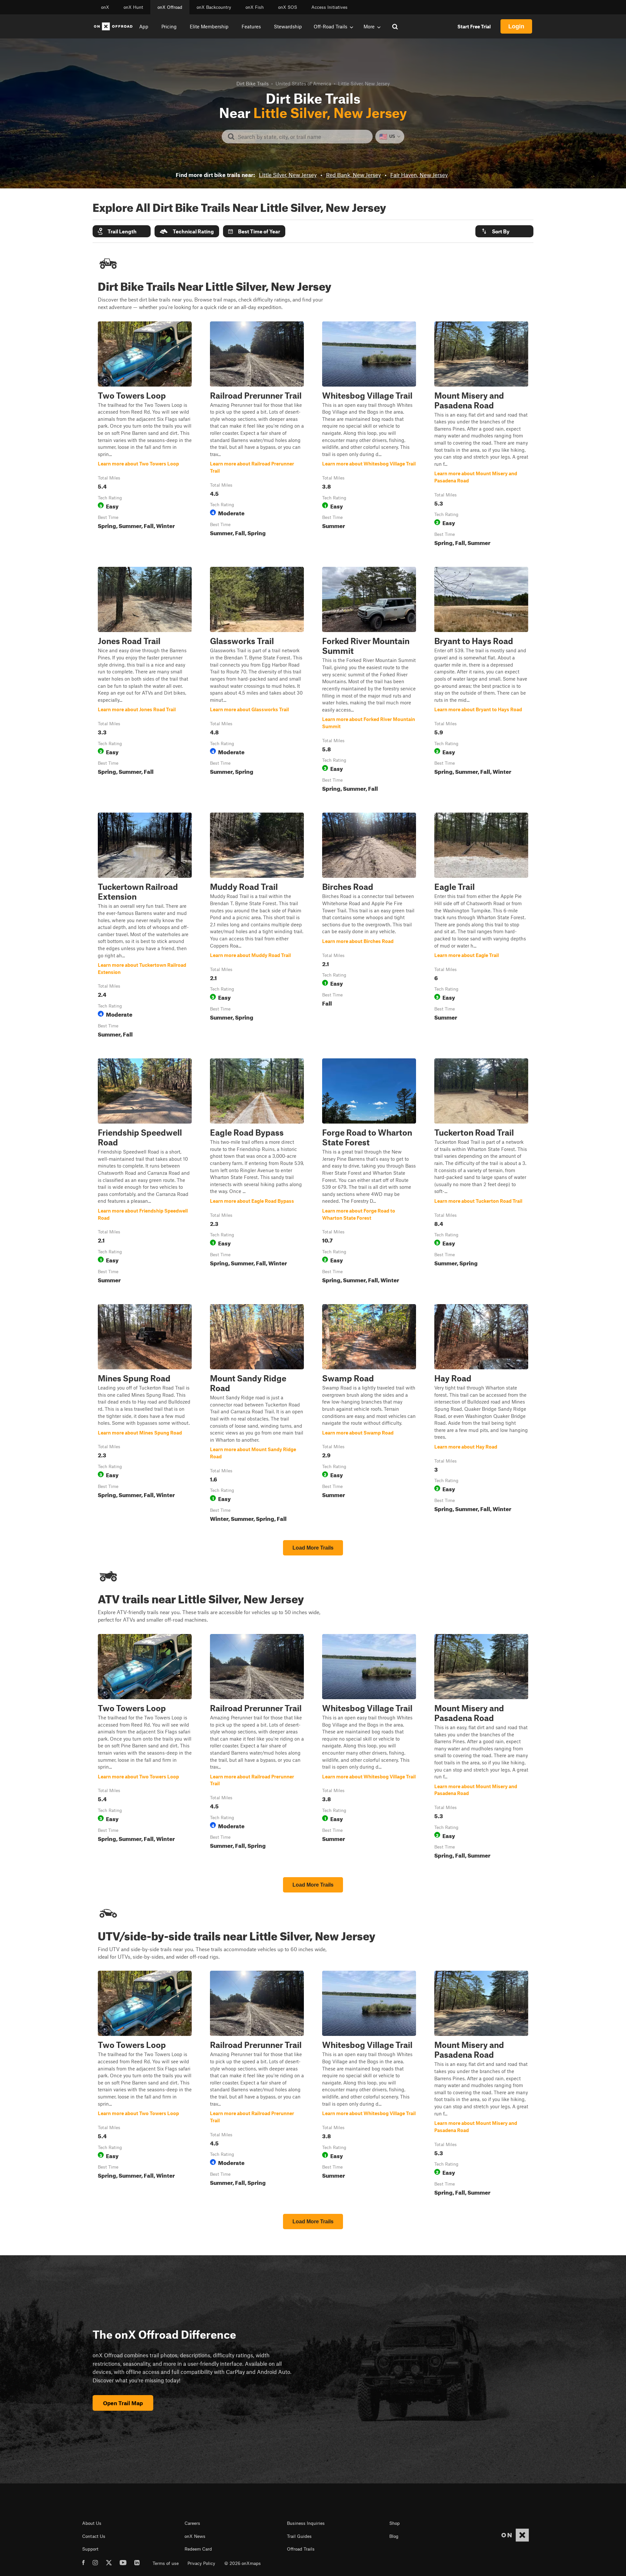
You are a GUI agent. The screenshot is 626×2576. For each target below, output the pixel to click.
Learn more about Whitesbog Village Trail (369, 435)
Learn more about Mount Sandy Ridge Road (257, 1414)
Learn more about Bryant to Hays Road (481, 681)
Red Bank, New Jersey (353, 175)
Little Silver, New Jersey (288, 175)
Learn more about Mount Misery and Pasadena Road (481, 435)
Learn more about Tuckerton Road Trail (481, 1172)
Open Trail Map (123, 2403)
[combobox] (302, 137)
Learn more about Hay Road (481, 1414)
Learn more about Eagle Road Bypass (257, 1172)
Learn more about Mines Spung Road (145, 1414)
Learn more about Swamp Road (369, 1414)
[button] (122, 231)
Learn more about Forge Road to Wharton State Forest (369, 1172)
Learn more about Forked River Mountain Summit (369, 681)
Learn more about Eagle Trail (481, 926)
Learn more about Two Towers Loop (145, 435)
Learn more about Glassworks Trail (257, 681)
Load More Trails (313, 1548)
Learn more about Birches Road (369, 926)
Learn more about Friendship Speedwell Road (145, 1172)
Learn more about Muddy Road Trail (257, 926)
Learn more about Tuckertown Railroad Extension (145, 926)
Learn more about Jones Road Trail (145, 681)
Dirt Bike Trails (253, 83)
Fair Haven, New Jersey (419, 175)
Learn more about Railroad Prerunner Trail (257, 435)
